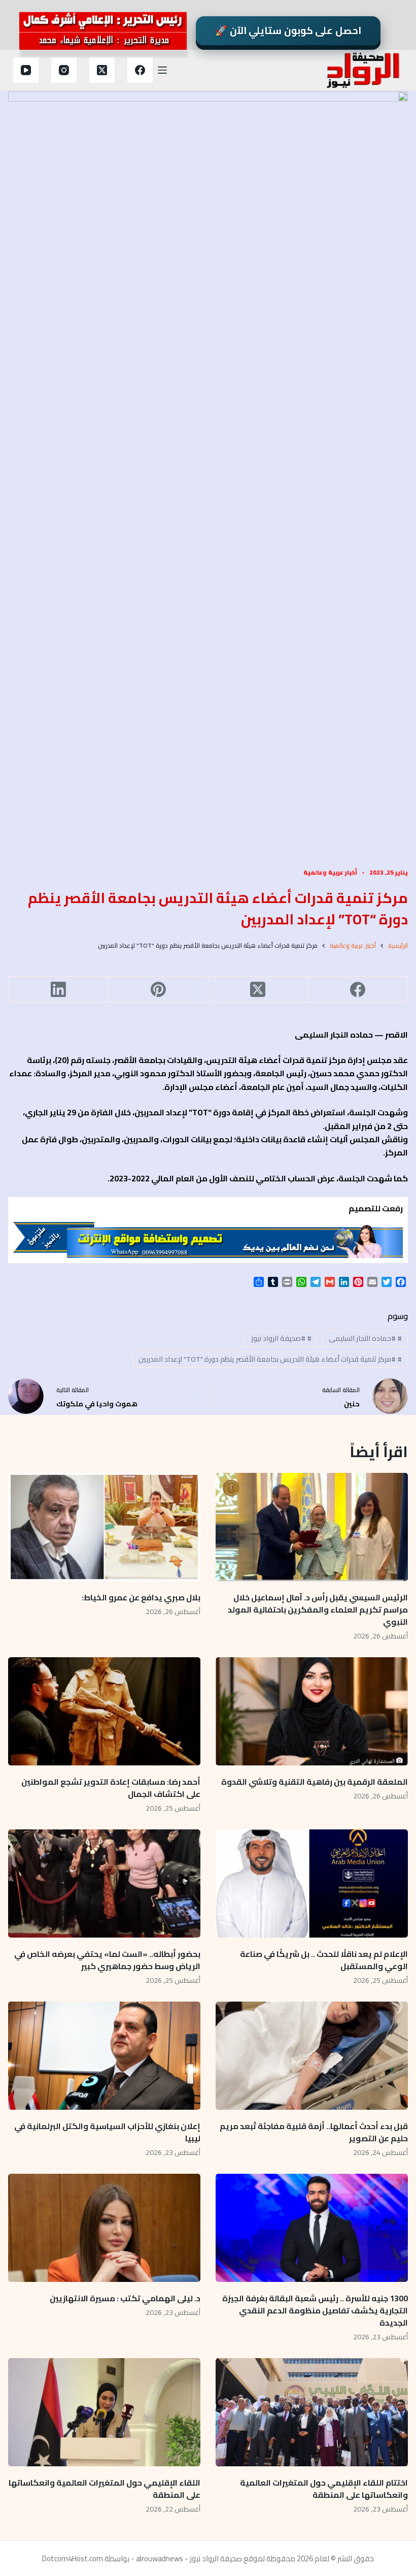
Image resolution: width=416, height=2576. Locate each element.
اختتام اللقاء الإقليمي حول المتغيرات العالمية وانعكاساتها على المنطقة (324, 2489)
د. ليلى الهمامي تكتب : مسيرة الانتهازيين (124, 2298)
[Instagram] (64, 70)
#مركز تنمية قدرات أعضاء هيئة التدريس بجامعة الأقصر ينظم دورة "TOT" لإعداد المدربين (270, 1359)
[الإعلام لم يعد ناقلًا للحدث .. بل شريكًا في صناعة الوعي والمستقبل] (312, 1883)
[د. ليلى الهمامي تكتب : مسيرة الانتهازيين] (104, 2228)
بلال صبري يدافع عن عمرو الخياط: (141, 1597)
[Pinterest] (158, 990)
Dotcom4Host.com (73, 2558)
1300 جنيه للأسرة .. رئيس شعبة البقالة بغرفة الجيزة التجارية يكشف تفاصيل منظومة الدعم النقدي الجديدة (315, 2310)
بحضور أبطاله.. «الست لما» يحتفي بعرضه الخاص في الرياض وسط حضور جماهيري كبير (107, 1960)
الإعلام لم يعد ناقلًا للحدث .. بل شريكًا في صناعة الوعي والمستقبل (324, 1960)
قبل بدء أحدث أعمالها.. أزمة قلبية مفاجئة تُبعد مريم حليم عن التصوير (314, 2132)
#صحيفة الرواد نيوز (281, 1338)
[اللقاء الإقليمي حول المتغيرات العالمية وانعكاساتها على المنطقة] (104, 2412)
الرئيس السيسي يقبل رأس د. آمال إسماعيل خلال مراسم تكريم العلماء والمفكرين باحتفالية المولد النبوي (318, 1609)
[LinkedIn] (58, 990)
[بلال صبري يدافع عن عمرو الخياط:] (104, 1527)
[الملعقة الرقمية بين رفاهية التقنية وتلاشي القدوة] (312, 1711)
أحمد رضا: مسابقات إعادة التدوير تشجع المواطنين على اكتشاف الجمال (111, 1788)
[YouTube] (26, 70)
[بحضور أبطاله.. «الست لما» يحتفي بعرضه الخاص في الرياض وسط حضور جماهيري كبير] (104, 1883)
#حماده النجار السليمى (365, 1338)
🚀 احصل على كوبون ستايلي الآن (288, 30)
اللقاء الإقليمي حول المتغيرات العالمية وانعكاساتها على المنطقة (105, 2489)
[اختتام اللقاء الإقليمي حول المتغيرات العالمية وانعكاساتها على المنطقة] (312, 2412)
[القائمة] (162, 70)
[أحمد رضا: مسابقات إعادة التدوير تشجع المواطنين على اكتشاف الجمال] (104, 1711)
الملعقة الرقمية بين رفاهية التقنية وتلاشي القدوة (313, 1782)
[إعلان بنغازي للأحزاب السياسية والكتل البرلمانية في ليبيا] (104, 2056)
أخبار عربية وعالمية (330, 872)
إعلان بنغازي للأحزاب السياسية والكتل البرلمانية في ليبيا (107, 2132)
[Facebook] (140, 70)
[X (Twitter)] (102, 70)
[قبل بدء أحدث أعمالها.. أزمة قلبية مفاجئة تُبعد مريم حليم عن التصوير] (312, 2056)
